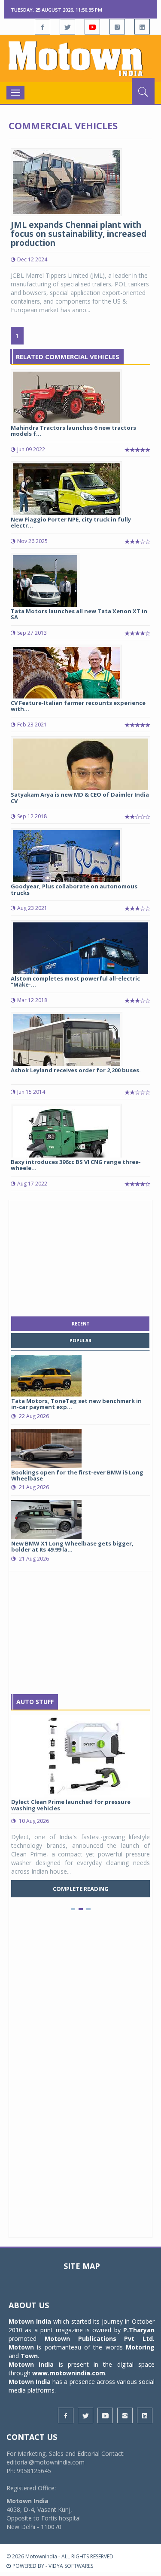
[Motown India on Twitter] (67, 27)
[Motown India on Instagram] (117, 27)
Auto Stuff (35, 1702)
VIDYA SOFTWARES (71, 2566)
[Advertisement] (81, 1256)
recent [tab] (80, 1324)
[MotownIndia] (80, 59)
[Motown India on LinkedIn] (142, 27)
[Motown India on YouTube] (92, 27)
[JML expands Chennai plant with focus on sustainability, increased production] (66, 182)
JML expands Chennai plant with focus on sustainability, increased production (79, 234)
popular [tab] (80, 1341)
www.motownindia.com (69, 2373)
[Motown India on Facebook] (43, 27)
